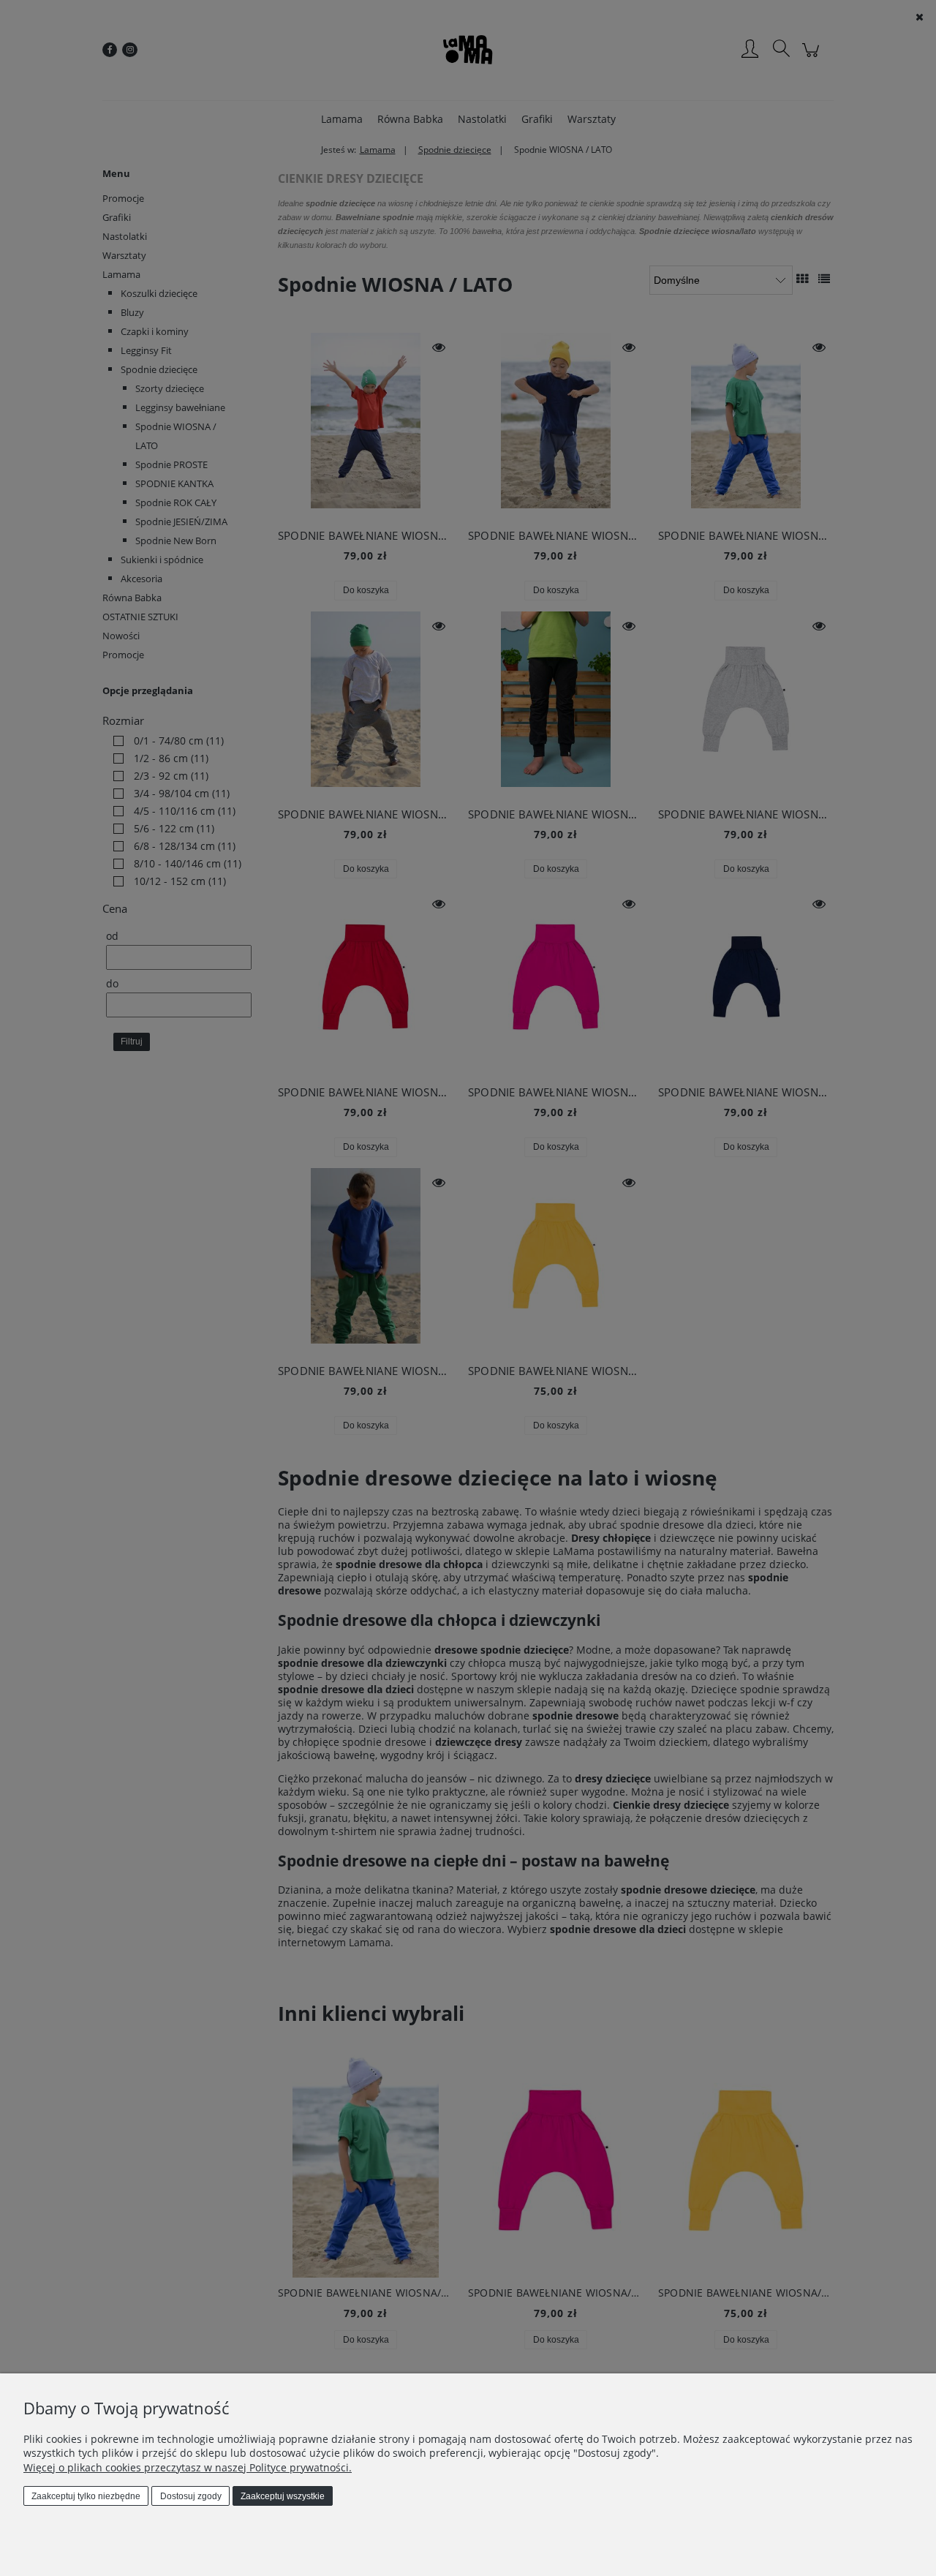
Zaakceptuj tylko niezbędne (86, 2496)
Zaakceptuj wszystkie (283, 2496)
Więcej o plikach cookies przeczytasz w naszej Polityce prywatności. (188, 2467)
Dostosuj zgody (191, 2496)
